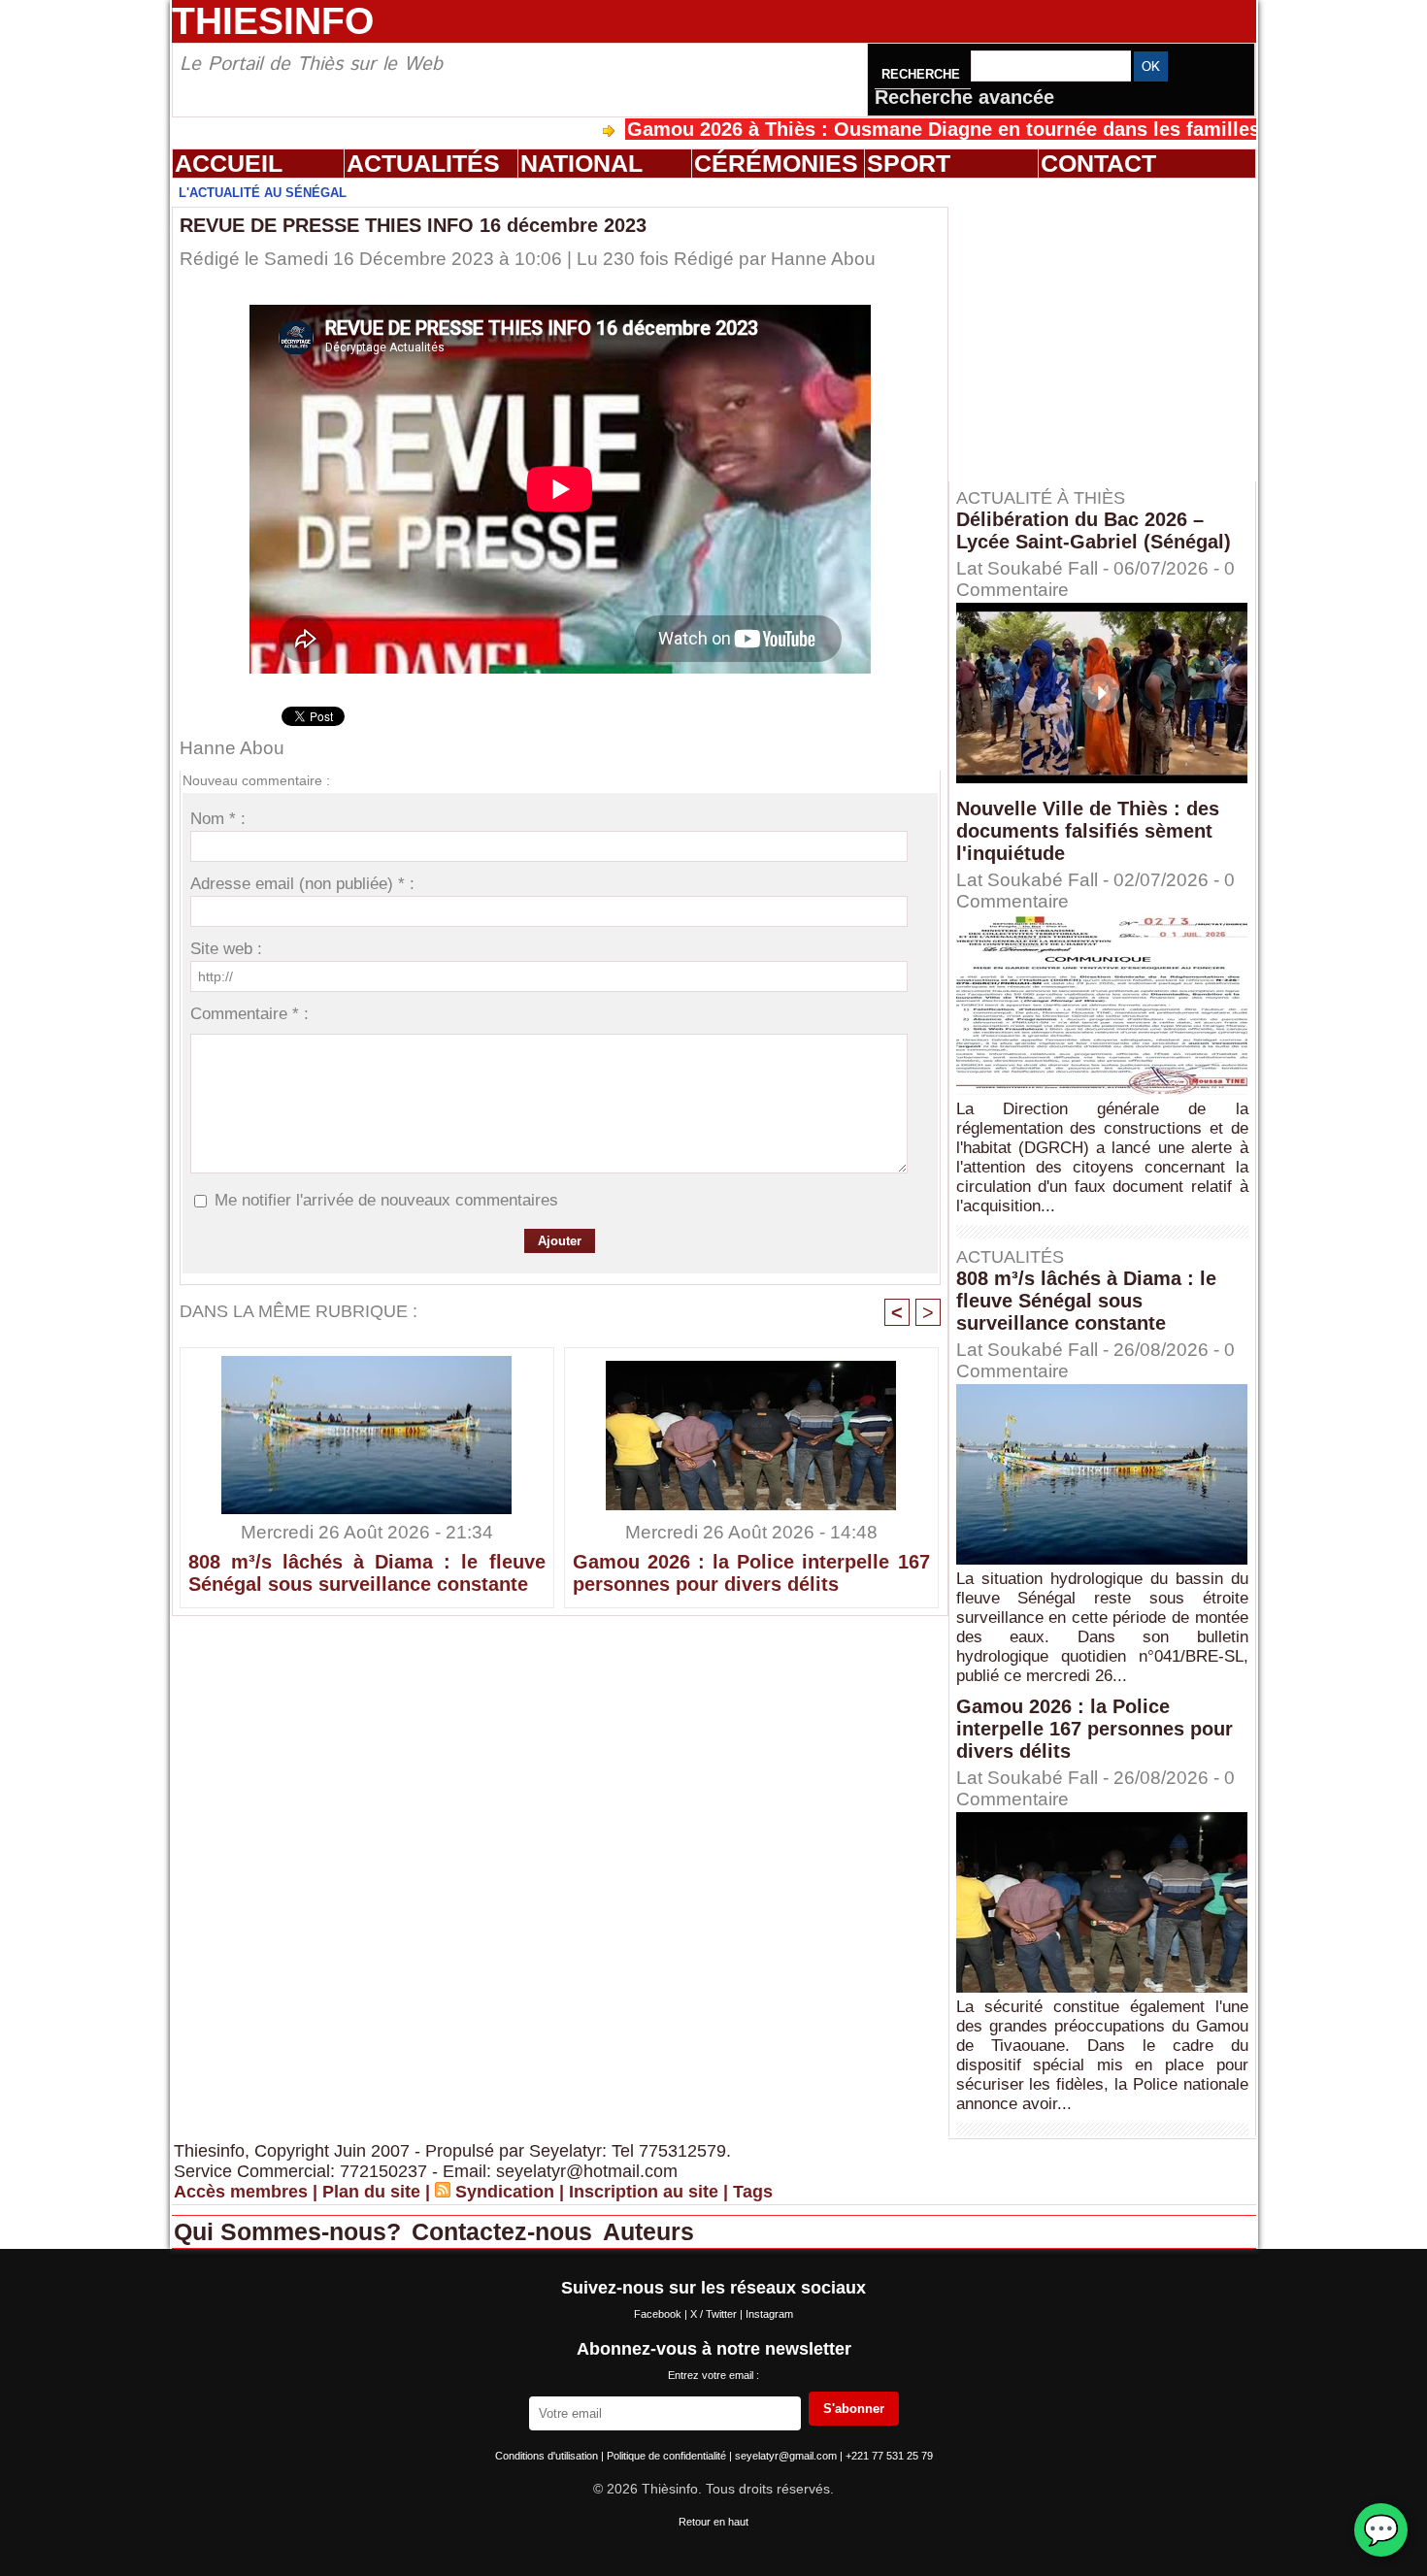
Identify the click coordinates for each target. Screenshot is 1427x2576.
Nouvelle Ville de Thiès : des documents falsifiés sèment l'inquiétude (1088, 831)
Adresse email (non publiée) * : (302, 884)
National (581, 163)
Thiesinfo (273, 21)
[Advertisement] (1112, 329)
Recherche (923, 74)
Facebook (659, 2314)
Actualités (423, 163)
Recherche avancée (964, 97)
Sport (909, 163)
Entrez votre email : (713, 2375)
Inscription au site (644, 2192)
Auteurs (648, 2231)
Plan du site (371, 2192)
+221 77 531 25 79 (889, 2456)
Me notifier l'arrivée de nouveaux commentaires (386, 1200)
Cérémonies (776, 163)
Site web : (226, 949)
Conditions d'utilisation (548, 2456)
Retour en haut (713, 2522)
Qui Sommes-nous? (291, 2231)
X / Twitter (715, 2314)
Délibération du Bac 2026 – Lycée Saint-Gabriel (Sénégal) (1094, 530)
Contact (1098, 163)
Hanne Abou (823, 259)
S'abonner (854, 2409)
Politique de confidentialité (668, 2456)
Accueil (229, 163)
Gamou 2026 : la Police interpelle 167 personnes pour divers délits (751, 1573)
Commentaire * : (249, 1014)
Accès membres (241, 2192)
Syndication (505, 2192)
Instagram (769, 2314)
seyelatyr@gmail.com (787, 2456)
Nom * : (218, 819)
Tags (753, 2192)
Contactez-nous (505, 2231)
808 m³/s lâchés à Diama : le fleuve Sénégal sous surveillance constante (367, 1573)
